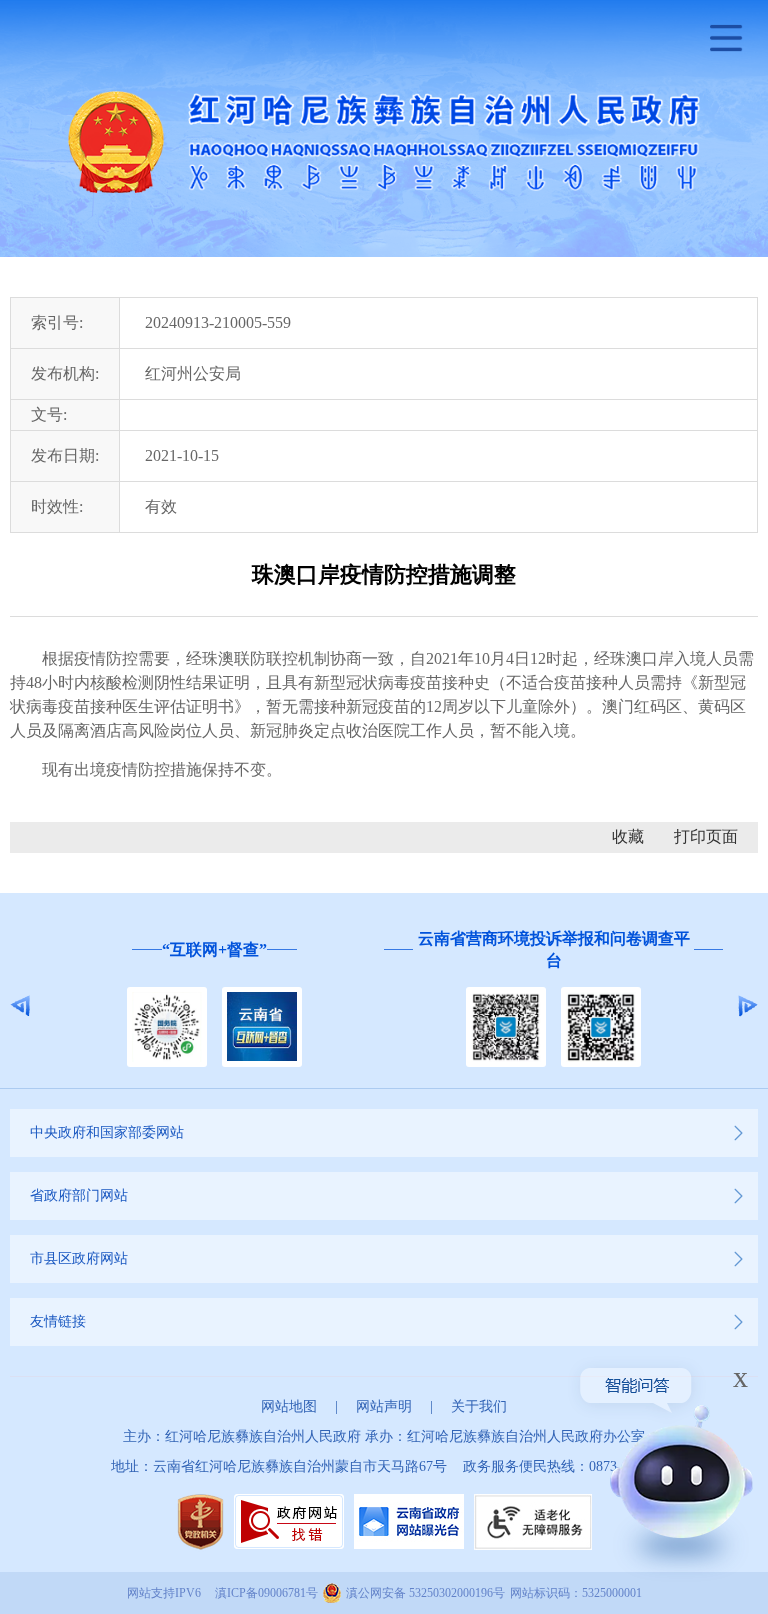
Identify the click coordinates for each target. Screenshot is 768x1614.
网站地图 (289, 1406)
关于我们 (479, 1406)
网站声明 (384, 1406)
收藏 (628, 836)
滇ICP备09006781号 (266, 1593)
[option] (214, 1005)
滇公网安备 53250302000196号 (425, 1593)
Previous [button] (20, 1006)
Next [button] (747, 1006)
